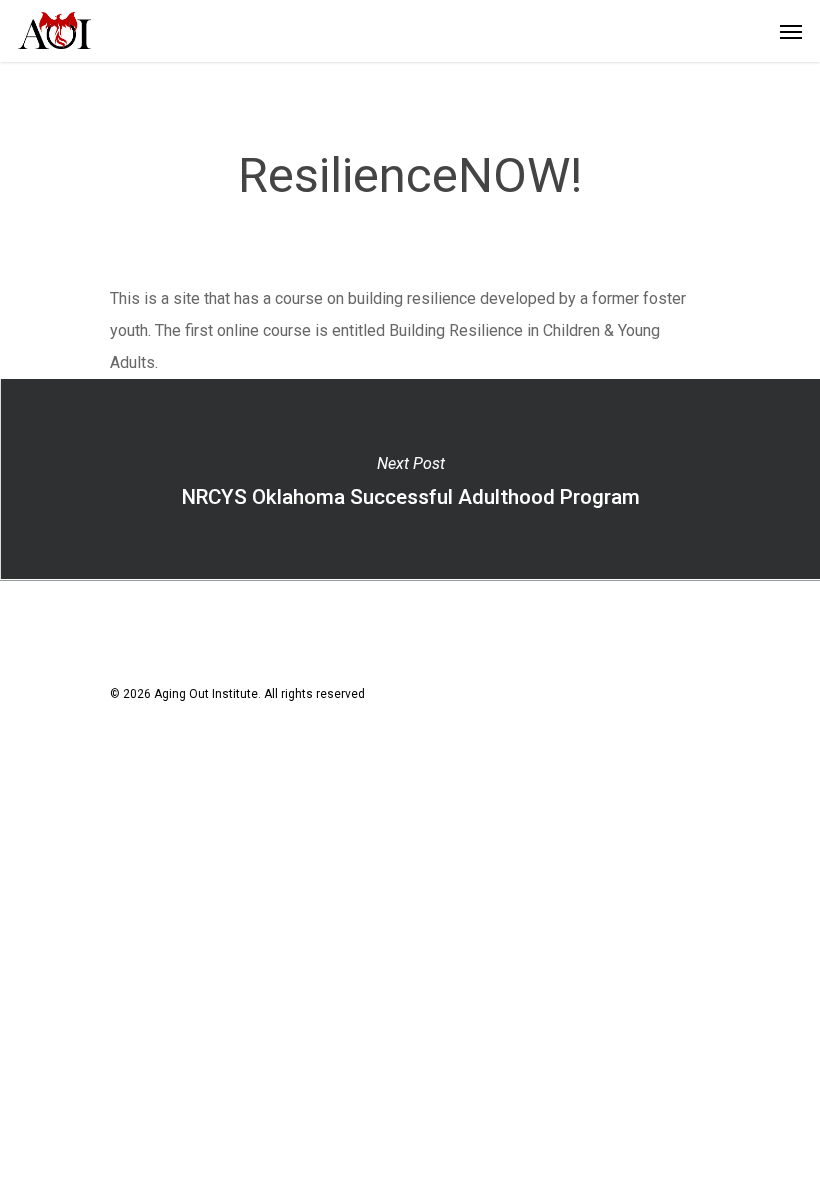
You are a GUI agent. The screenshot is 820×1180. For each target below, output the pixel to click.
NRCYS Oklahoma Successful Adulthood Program (410, 479)
